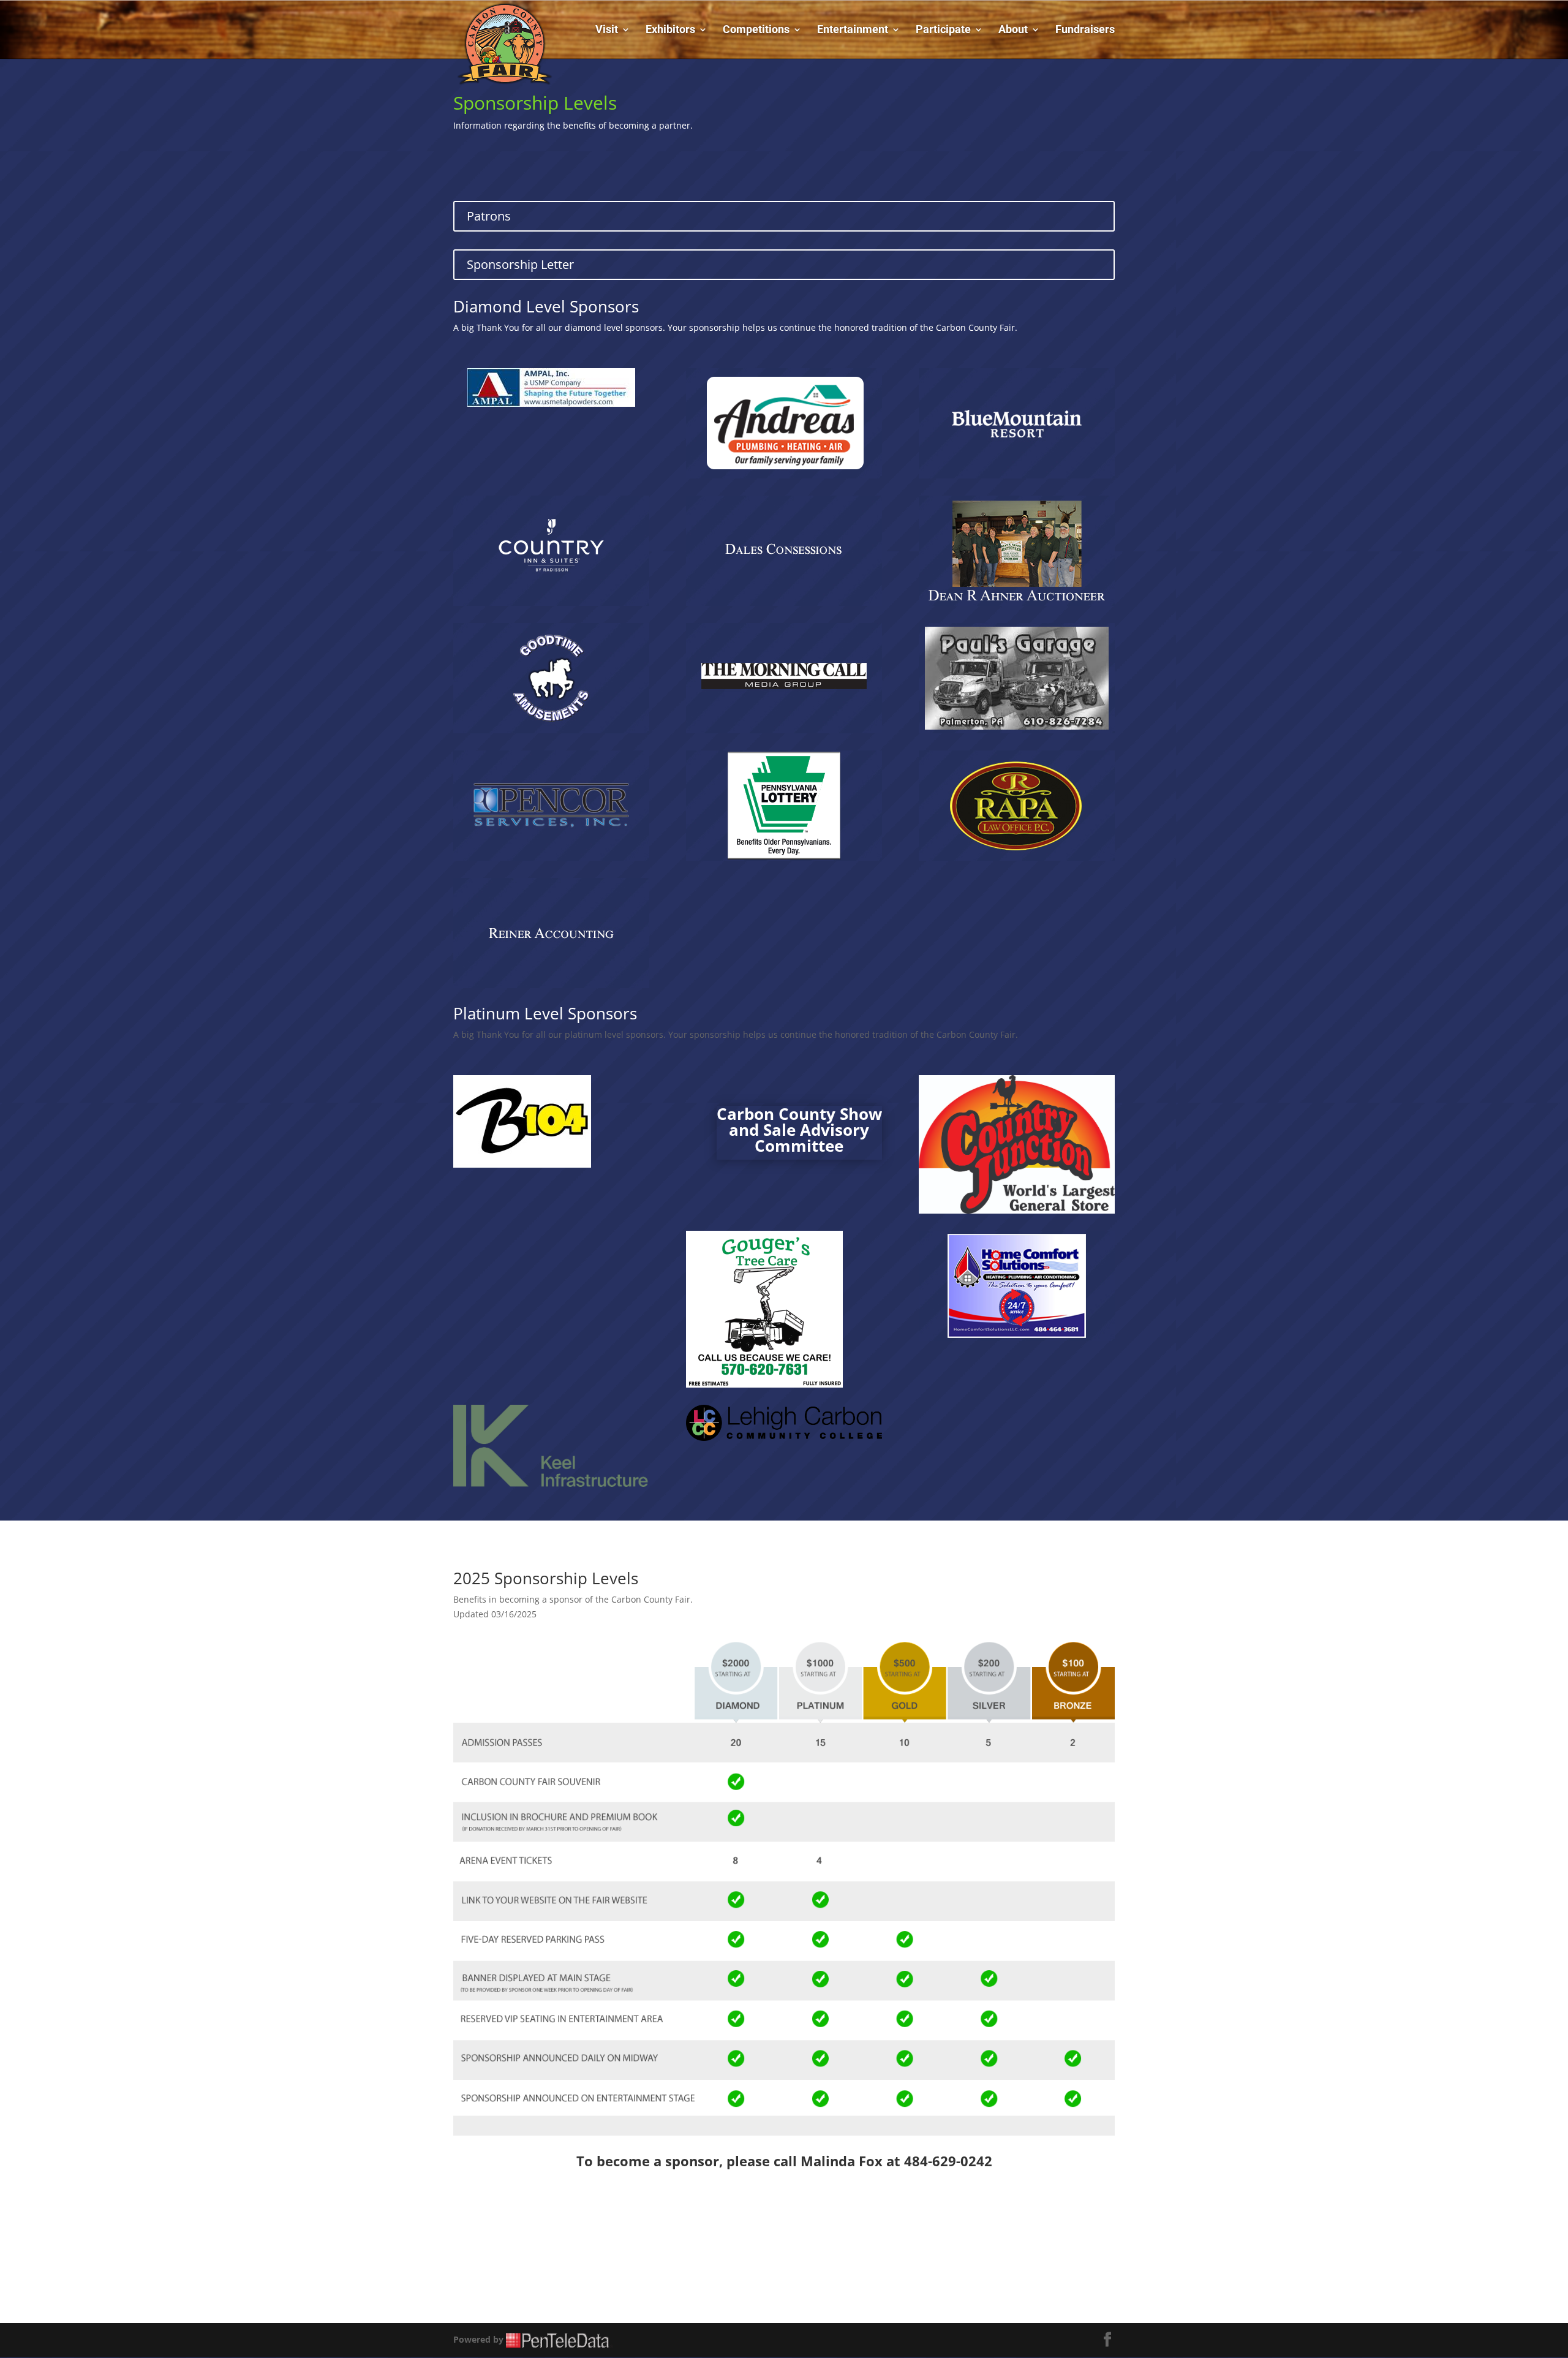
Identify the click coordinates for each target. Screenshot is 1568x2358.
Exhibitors (670, 30)
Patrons (489, 216)
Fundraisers (1085, 30)
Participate (943, 30)
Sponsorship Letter (520, 264)
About (1013, 30)
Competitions (756, 30)
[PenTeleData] (560, 2339)
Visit (607, 30)
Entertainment (853, 30)
